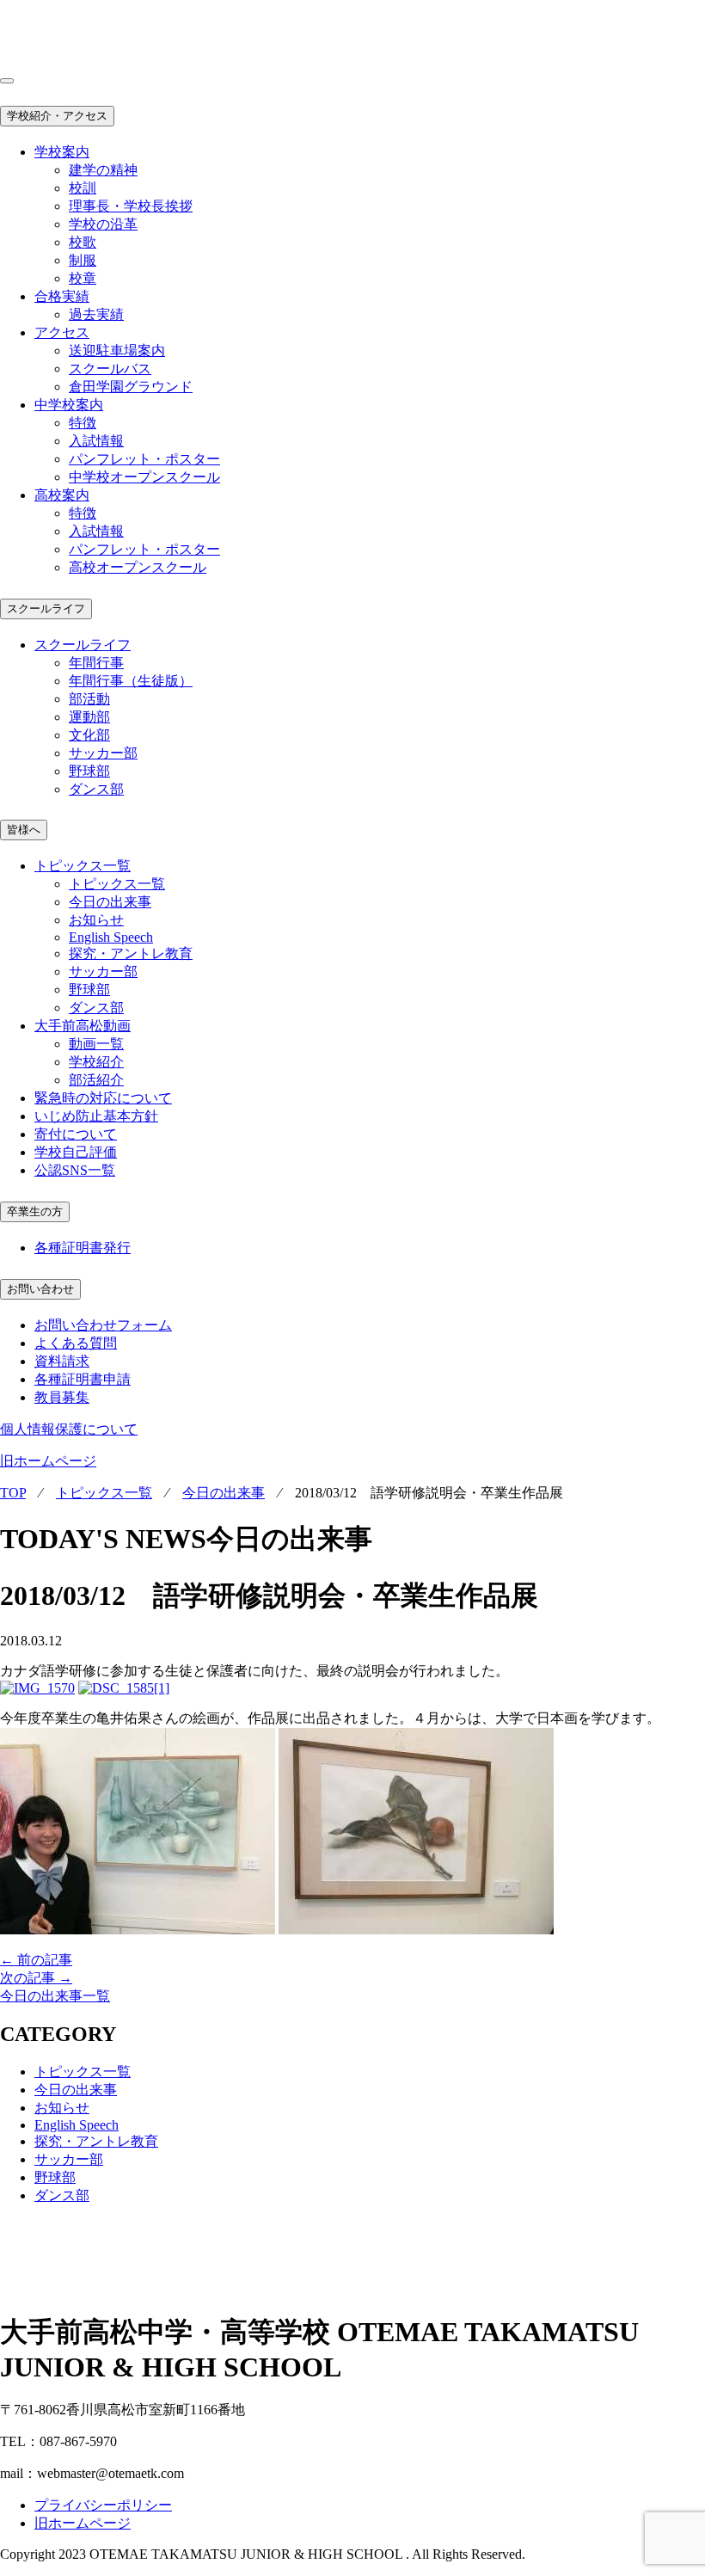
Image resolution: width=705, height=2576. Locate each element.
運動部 (89, 717)
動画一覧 (96, 1044)
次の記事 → (36, 1978)
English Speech (111, 937)
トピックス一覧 (117, 884)
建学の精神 (103, 170)
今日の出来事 (110, 902)
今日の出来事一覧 (55, 1996)
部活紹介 (96, 1080)
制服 (83, 260)
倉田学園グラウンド (131, 387)
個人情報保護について (69, 1429)
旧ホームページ (48, 1461)
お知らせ (96, 920)
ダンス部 (96, 789)
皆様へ (24, 830)
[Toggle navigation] (7, 81)
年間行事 (96, 663)
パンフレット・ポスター (144, 459)
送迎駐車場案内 (117, 350)
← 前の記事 (36, 1960)
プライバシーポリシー (103, 2505)
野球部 (89, 771)
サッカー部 (103, 753)
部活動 (89, 699)
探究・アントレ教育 (131, 953)
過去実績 (96, 314)
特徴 (83, 423)
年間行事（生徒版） (131, 681)
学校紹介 (96, 1062)
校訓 (83, 188)
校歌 (83, 242)
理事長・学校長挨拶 (131, 206)
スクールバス (110, 369)
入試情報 (96, 441)
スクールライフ (46, 609)
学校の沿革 (103, 224)
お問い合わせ (40, 1289)
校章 (83, 278)
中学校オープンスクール (144, 477)
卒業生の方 (35, 1211)
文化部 (89, 735)
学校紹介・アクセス (57, 116)
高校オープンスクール (138, 567)
